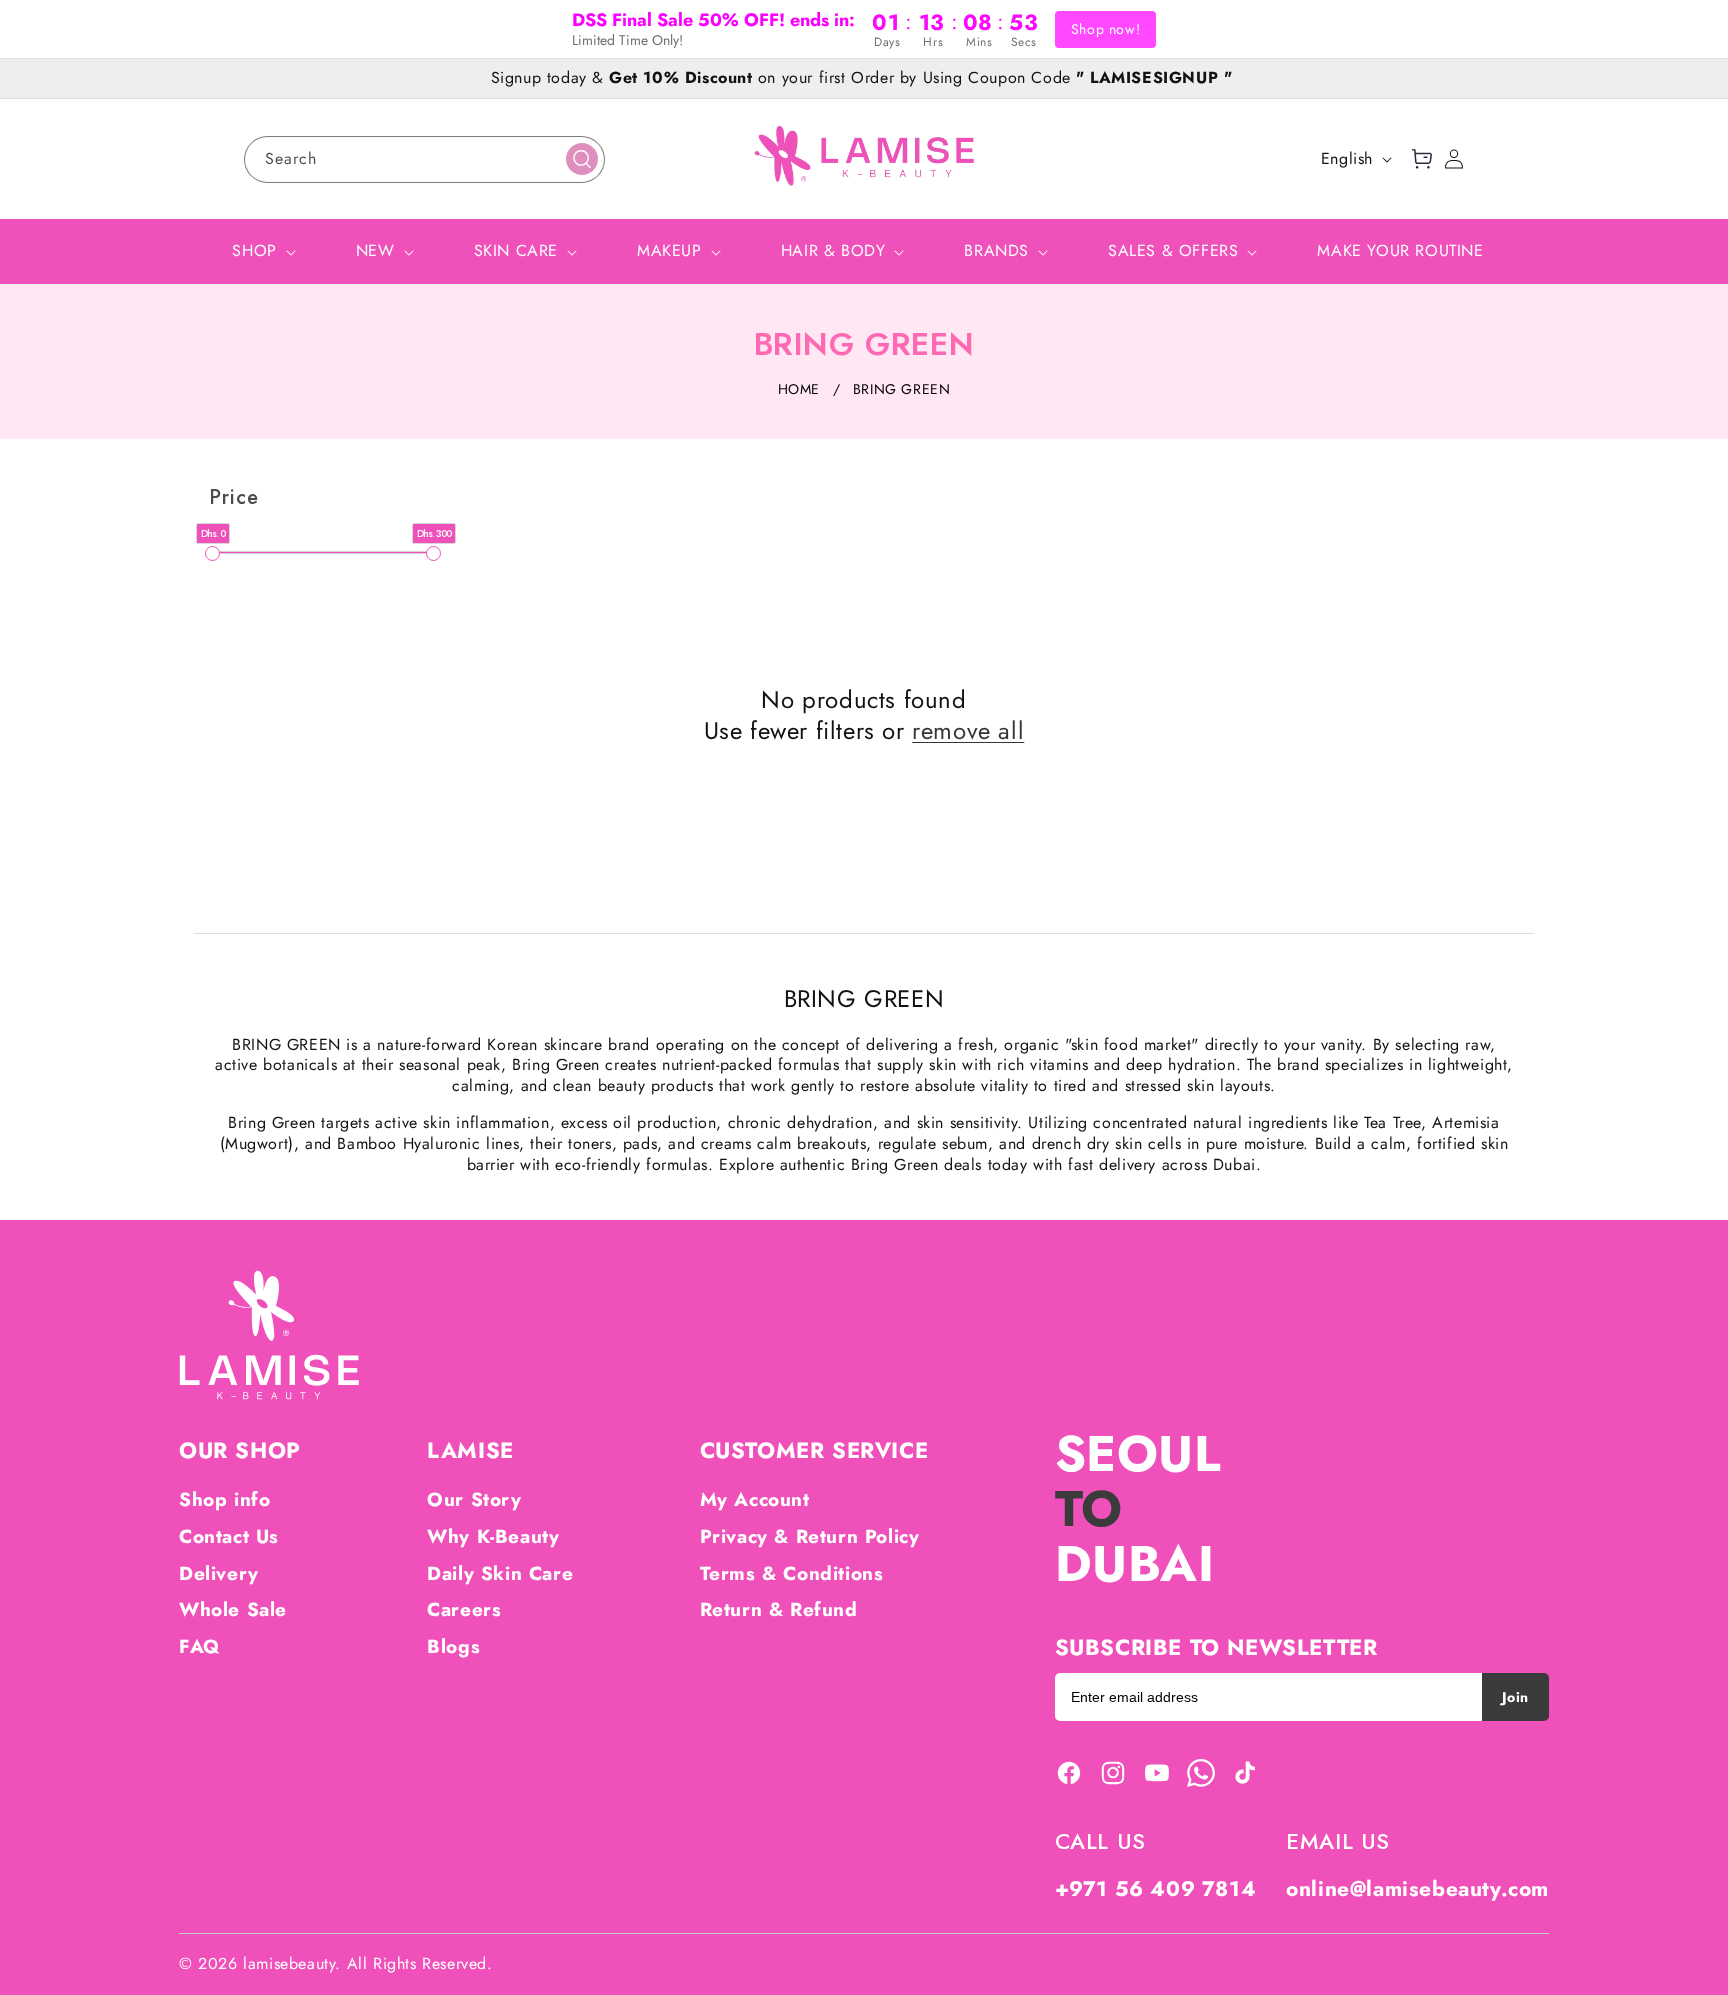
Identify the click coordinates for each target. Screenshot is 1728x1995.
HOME (799, 389)
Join (1515, 1697)
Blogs (453, 1646)
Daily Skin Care (500, 1573)
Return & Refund (779, 1609)
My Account (755, 1499)
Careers (464, 1609)
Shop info (224, 1499)
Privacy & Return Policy (810, 1536)
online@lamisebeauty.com (1417, 1889)
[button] (1422, 159)
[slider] (212, 553)
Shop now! (1105, 29)
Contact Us (229, 1536)
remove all (968, 730)
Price (234, 498)
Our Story (474, 1499)
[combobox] (424, 159)
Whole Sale (233, 1609)
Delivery (219, 1573)
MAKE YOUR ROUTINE (1400, 250)
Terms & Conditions (792, 1573)
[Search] (582, 159)
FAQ (199, 1646)
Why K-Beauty (493, 1536)
